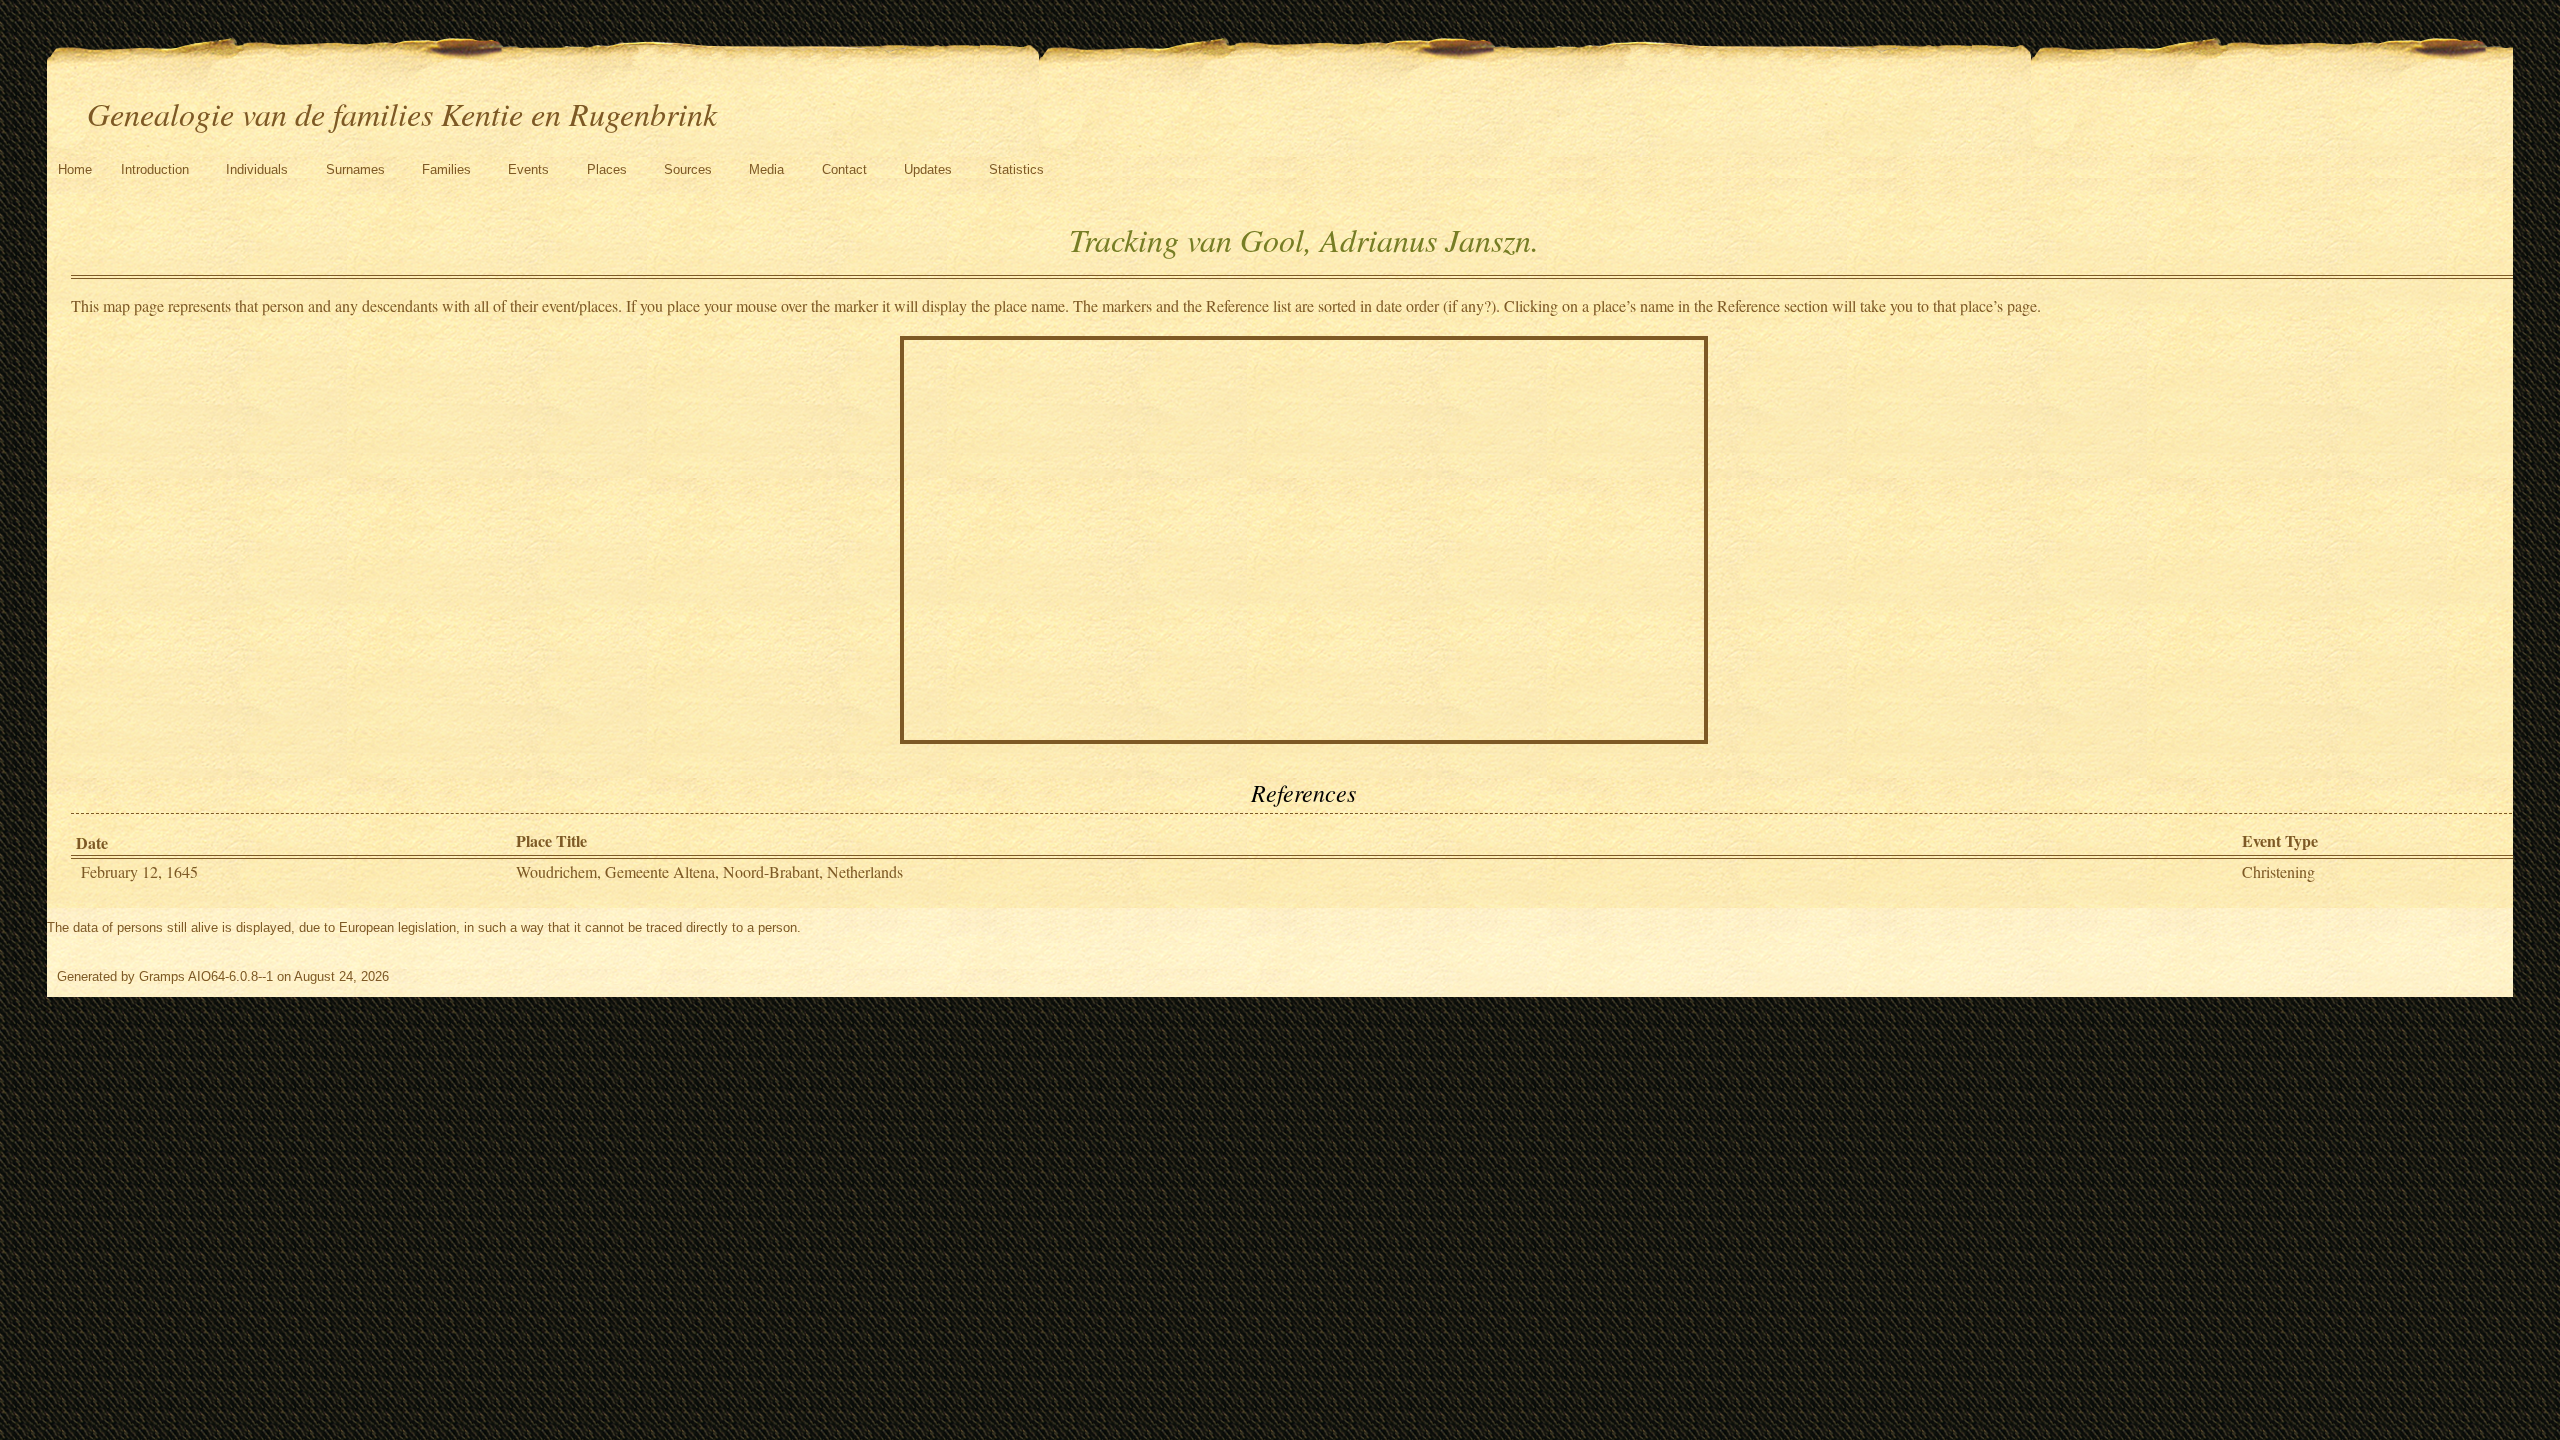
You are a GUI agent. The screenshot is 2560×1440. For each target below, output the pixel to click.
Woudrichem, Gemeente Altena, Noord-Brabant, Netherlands (709, 871)
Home (75, 169)
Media (766, 169)
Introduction (155, 169)
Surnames (355, 169)
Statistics (1016, 169)
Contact (844, 169)
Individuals (257, 169)
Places (607, 169)
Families (446, 169)
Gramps (162, 976)
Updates (928, 169)
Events (528, 169)
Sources (688, 169)
